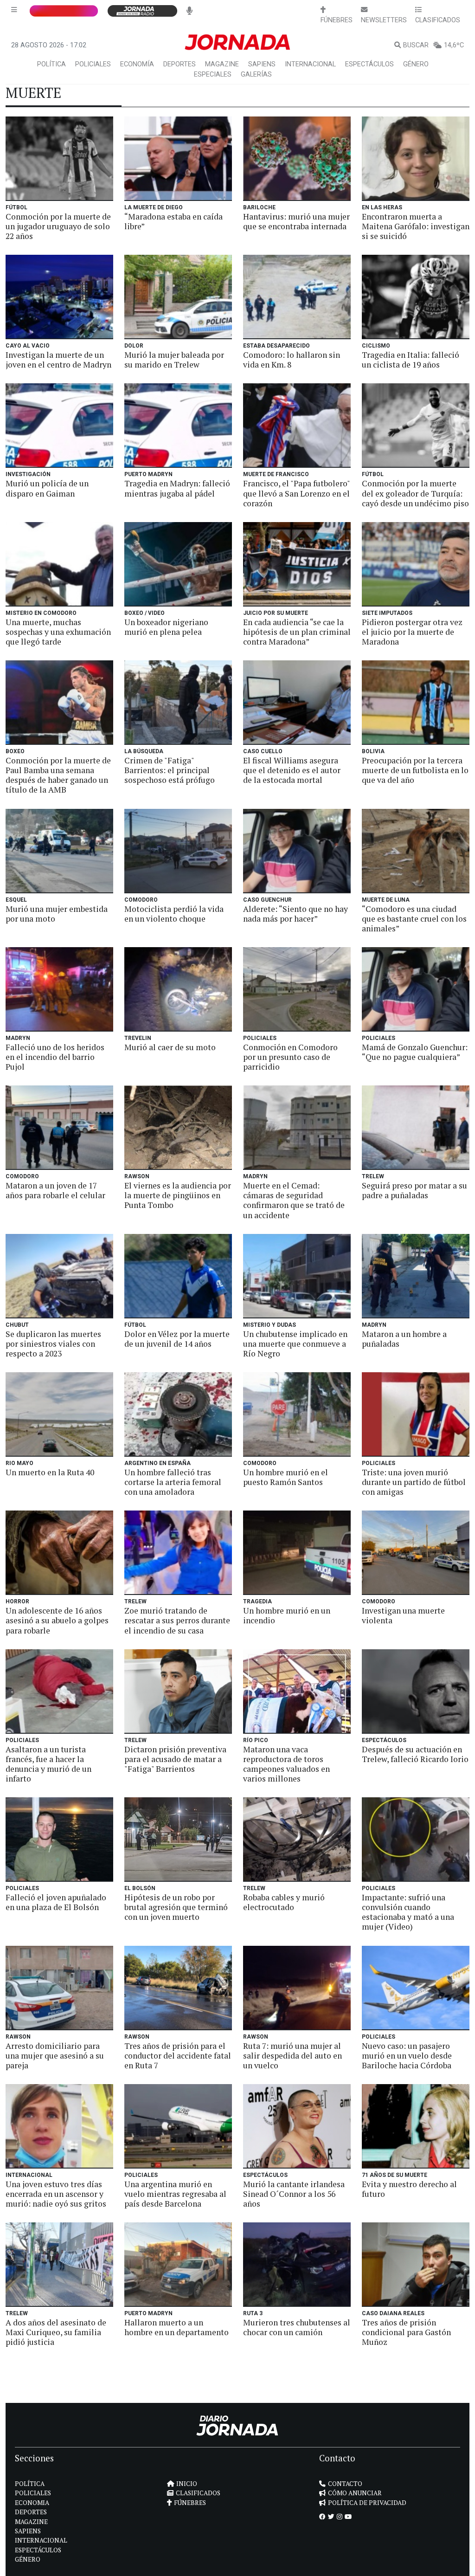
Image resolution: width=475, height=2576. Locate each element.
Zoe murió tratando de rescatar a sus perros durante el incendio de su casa (177, 1620)
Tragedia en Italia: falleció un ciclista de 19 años (411, 360)
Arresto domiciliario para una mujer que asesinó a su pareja (55, 2056)
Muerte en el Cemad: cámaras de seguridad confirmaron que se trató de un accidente (294, 1200)
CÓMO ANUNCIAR (355, 2493)
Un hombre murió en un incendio (287, 1615)
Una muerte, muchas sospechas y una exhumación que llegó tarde (58, 632)
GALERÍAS (256, 74)
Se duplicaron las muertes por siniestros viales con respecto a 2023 (53, 1344)
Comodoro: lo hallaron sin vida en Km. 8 (292, 360)
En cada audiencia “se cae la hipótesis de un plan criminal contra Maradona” (297, 632)
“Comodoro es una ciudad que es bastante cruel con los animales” (414, 919)
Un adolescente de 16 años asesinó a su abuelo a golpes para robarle (57, 1620)
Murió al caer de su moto (170, 1047)
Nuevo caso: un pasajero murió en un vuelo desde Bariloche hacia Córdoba (407, 2056)
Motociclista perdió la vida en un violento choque (174, 914)
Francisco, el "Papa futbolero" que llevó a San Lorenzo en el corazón (296, 493)
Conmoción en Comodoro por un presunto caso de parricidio (290, 1057)
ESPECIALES (213, 74)
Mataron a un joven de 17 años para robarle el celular (55, 1190)
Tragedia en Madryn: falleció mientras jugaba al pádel (177, 488)
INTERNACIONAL (310, 64)
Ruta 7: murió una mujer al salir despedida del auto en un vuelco (292, 2056)
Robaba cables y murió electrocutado (284, 1902)
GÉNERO (416, 64)
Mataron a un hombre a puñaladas (404, 1339)
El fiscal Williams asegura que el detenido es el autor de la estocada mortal (292, 770)
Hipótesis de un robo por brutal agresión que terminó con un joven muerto (176, 1907)
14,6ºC (454, 45)
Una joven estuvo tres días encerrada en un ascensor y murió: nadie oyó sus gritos (56, 2194)
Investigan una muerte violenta (403, 1615)
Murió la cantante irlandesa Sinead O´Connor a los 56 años (294, 2194)
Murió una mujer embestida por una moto (57, 914)
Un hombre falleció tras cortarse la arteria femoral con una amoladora (173, 1482)
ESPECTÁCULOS (369, 64)
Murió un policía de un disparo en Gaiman (47, 488)
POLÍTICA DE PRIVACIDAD (367, 2503)
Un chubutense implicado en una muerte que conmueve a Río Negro (295, 1344)
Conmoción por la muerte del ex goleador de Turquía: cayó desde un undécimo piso (415, 493)
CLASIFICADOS (198, 2493)
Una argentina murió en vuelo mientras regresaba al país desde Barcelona (175, 2194)
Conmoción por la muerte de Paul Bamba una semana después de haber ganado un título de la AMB (58, 775)
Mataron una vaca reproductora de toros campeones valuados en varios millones (286, 1764)
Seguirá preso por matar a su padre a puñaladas (414, 1190)
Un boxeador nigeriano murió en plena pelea (166, 627)
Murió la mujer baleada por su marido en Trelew (174, 360)
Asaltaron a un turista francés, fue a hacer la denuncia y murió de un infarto (48, 1764)
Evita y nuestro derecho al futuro (409, 2189)
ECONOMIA (32, 2503)
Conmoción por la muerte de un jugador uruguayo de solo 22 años (58, 226)
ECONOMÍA (137, 64)
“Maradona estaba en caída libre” (173, 221)
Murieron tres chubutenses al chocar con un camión (297, 2327)
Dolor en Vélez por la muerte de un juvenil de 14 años (177, 1339)
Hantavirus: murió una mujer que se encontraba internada (296, 221)
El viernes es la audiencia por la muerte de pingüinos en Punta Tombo (178, 1195)
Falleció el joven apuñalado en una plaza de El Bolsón (56, 1902)
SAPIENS (262, 64)
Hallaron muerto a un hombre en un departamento (177, 2327)
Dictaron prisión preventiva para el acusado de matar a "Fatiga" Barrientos (175, 1759)
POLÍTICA (51, 64)
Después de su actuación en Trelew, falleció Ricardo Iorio (415, 1754)
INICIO (187, 2484)
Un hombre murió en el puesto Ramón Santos (286, 1477)
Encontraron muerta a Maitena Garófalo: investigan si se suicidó (416, 226)
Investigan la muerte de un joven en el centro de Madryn (58, 360)
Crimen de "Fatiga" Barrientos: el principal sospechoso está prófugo (170, 770)
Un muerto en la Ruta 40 (50, 1472)
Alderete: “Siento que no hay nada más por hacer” (295, 914)
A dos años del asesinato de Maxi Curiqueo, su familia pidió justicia (56, 2332)
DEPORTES (180, 64)
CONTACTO (345, 2484)
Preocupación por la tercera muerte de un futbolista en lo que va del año (415, 770)
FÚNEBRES (190, 2503)
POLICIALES (93, 64)
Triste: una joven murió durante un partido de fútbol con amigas (414, 1482)
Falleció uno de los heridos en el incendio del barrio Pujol (55, 1057)
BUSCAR (416, 45)
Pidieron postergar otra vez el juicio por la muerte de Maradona (412, 632)
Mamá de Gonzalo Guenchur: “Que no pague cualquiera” (415, 1052)
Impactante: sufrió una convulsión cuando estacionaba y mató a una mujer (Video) (408, 1912)
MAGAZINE (222, 64)
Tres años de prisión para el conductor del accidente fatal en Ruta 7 (178, 2056)
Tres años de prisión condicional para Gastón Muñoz (406, 2332)
